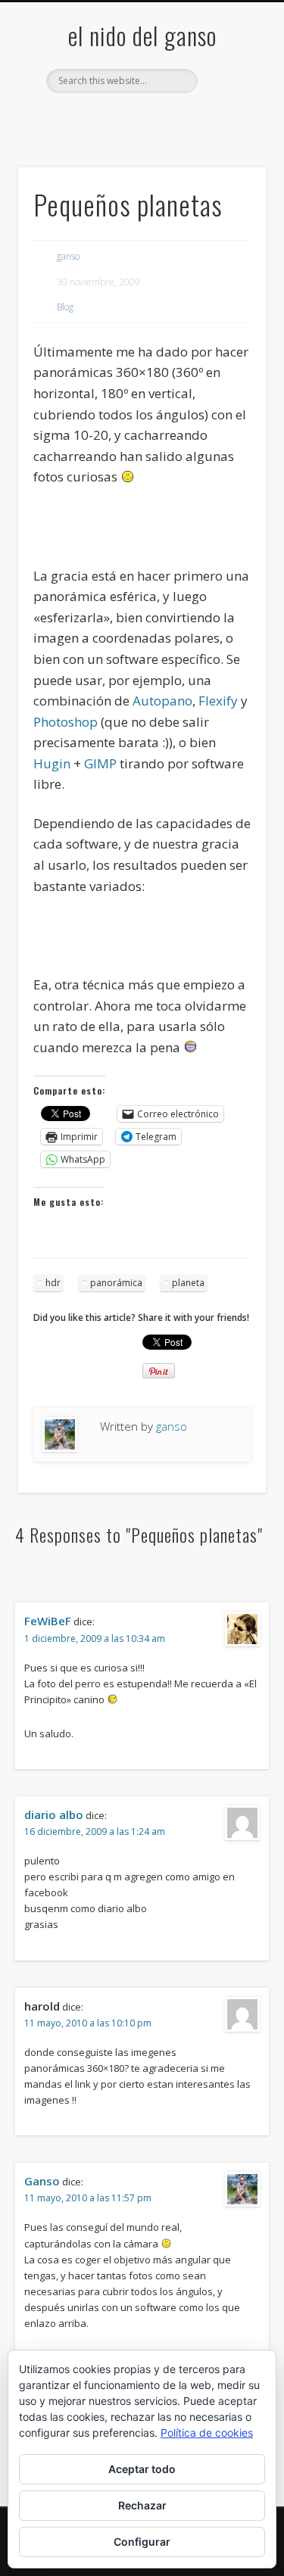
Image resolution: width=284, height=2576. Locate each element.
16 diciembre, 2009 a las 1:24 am (95, 1832)
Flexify (218, 701)
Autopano (162, 701)
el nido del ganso (142, 35)
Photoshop (66, 722)
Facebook (78, 119)
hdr (53, 1283)
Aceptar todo (142, 2469)
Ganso (42, 2181)
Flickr (140, 119)
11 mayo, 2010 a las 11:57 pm (88, 2198)
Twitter (109, 119)
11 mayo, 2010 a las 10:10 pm (88, 2023)
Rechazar (142, 2505)
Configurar (142, 2542)
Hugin (52, 763)
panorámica (116, 1283)
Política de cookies (207, 2433)
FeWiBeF (48, 1621)
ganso (68, 256)
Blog (65, 307)
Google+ (171, 119)
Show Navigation (229, 135)
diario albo (54, 1814)
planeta (188, 1283)
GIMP (100, 763)
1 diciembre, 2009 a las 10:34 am (95, 1638)
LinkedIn (202, 119)
